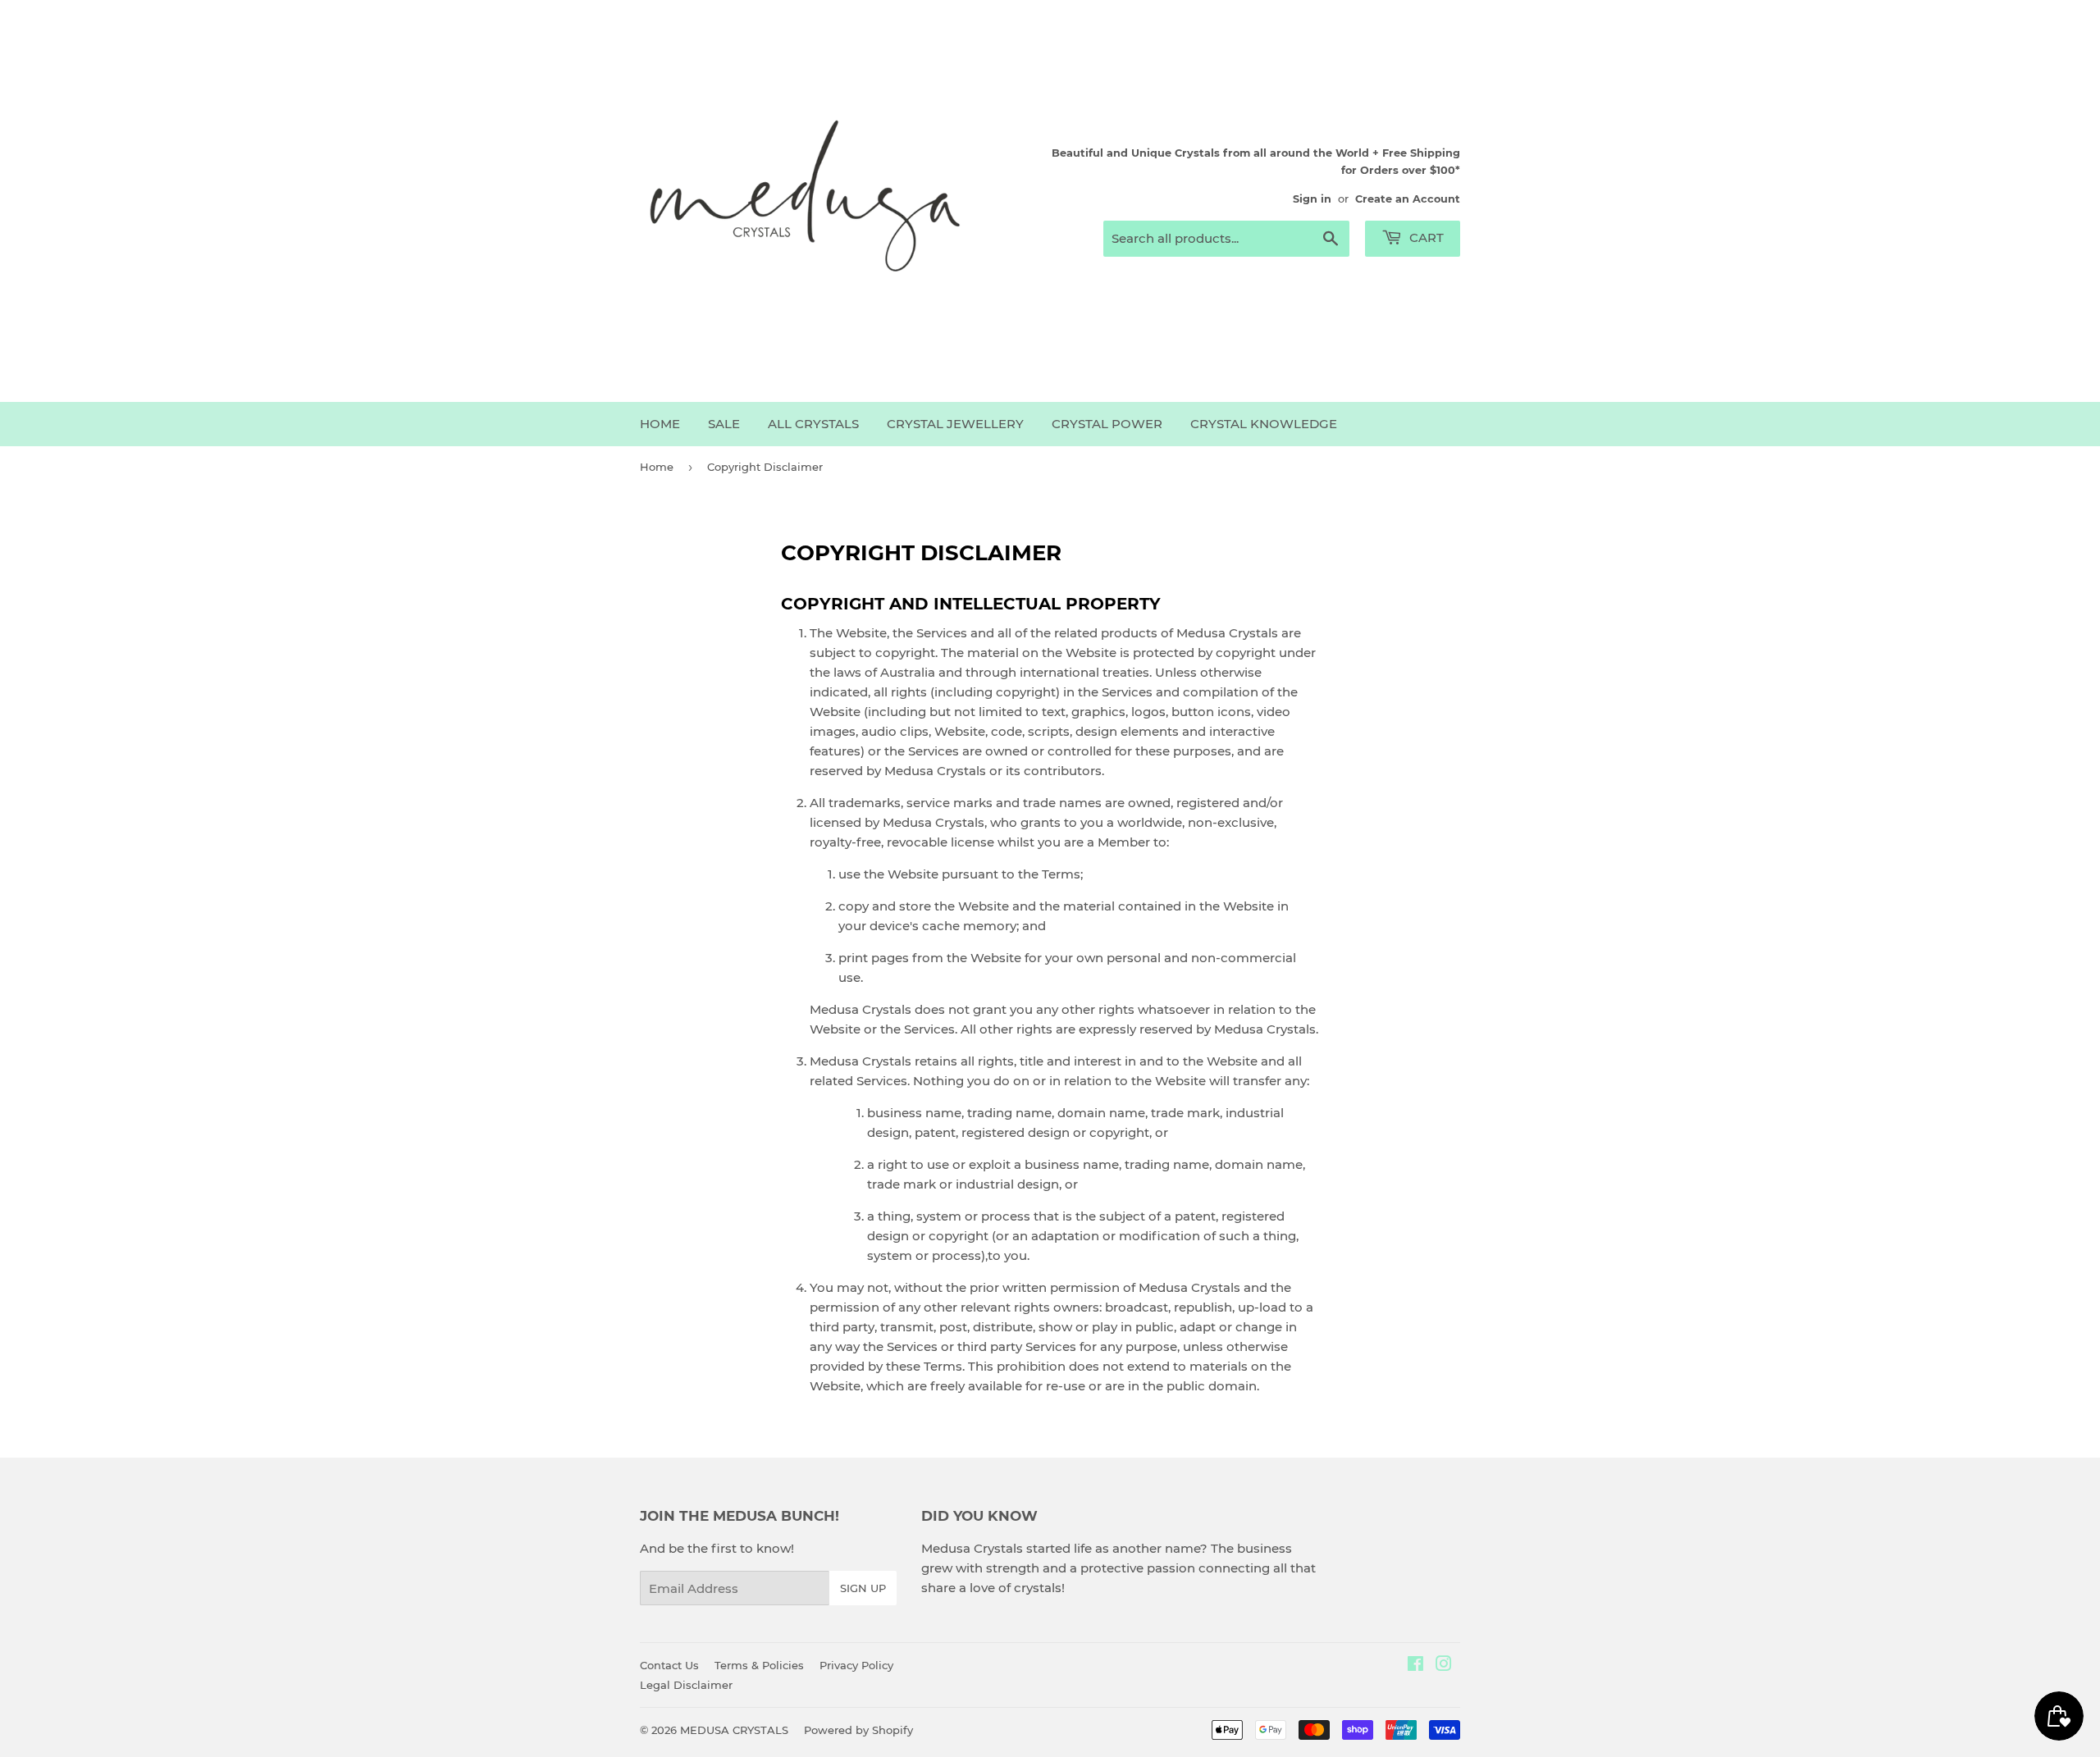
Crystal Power (1107, 424)
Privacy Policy (856, 1665)
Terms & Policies (759, 1665)
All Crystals (813, 424)
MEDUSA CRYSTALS (734, 1730)
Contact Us (669, 1665)
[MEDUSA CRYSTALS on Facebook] (1415, 1666)
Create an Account (1408, 199)
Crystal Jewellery (955, 424)
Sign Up (863, 1588)
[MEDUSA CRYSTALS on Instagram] (1444, 1666)
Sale (724, 424)
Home (660, 424)
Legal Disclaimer (686, 1685)
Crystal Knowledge (1264, 424)
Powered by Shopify (858, 1730)
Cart (1425, 237)
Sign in (1312, 199)
